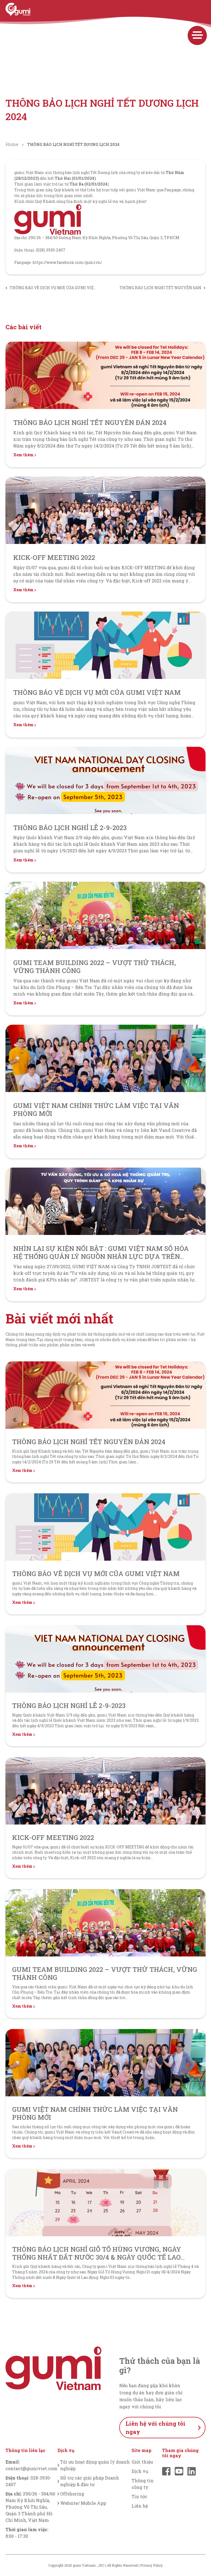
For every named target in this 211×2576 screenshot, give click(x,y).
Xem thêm (24, 455)
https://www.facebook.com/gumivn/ (67, 262)
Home (12, 144)
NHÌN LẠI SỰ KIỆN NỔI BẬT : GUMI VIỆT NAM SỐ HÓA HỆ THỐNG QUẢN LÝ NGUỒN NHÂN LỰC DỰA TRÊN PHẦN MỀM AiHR (101, 1256)
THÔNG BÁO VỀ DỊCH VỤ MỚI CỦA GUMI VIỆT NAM (53, 288)
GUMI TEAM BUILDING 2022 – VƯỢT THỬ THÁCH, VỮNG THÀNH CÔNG (95, 967)
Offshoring (72, 2494)
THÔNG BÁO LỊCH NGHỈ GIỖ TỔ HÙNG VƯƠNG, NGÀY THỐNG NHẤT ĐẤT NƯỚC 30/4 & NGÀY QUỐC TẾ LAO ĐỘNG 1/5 (97, 2257)
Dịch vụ (140, 2471)
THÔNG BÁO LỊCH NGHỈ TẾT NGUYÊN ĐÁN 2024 (160, 288)
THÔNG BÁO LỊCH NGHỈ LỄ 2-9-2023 (70, 828)
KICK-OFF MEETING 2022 (54, 557)
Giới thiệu (142, 2462)
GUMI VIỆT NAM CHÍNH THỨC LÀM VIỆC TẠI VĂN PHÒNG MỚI (96, 1109)
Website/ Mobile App (83, 2503)
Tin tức (139, 2496)
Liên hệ (140, 2506)
